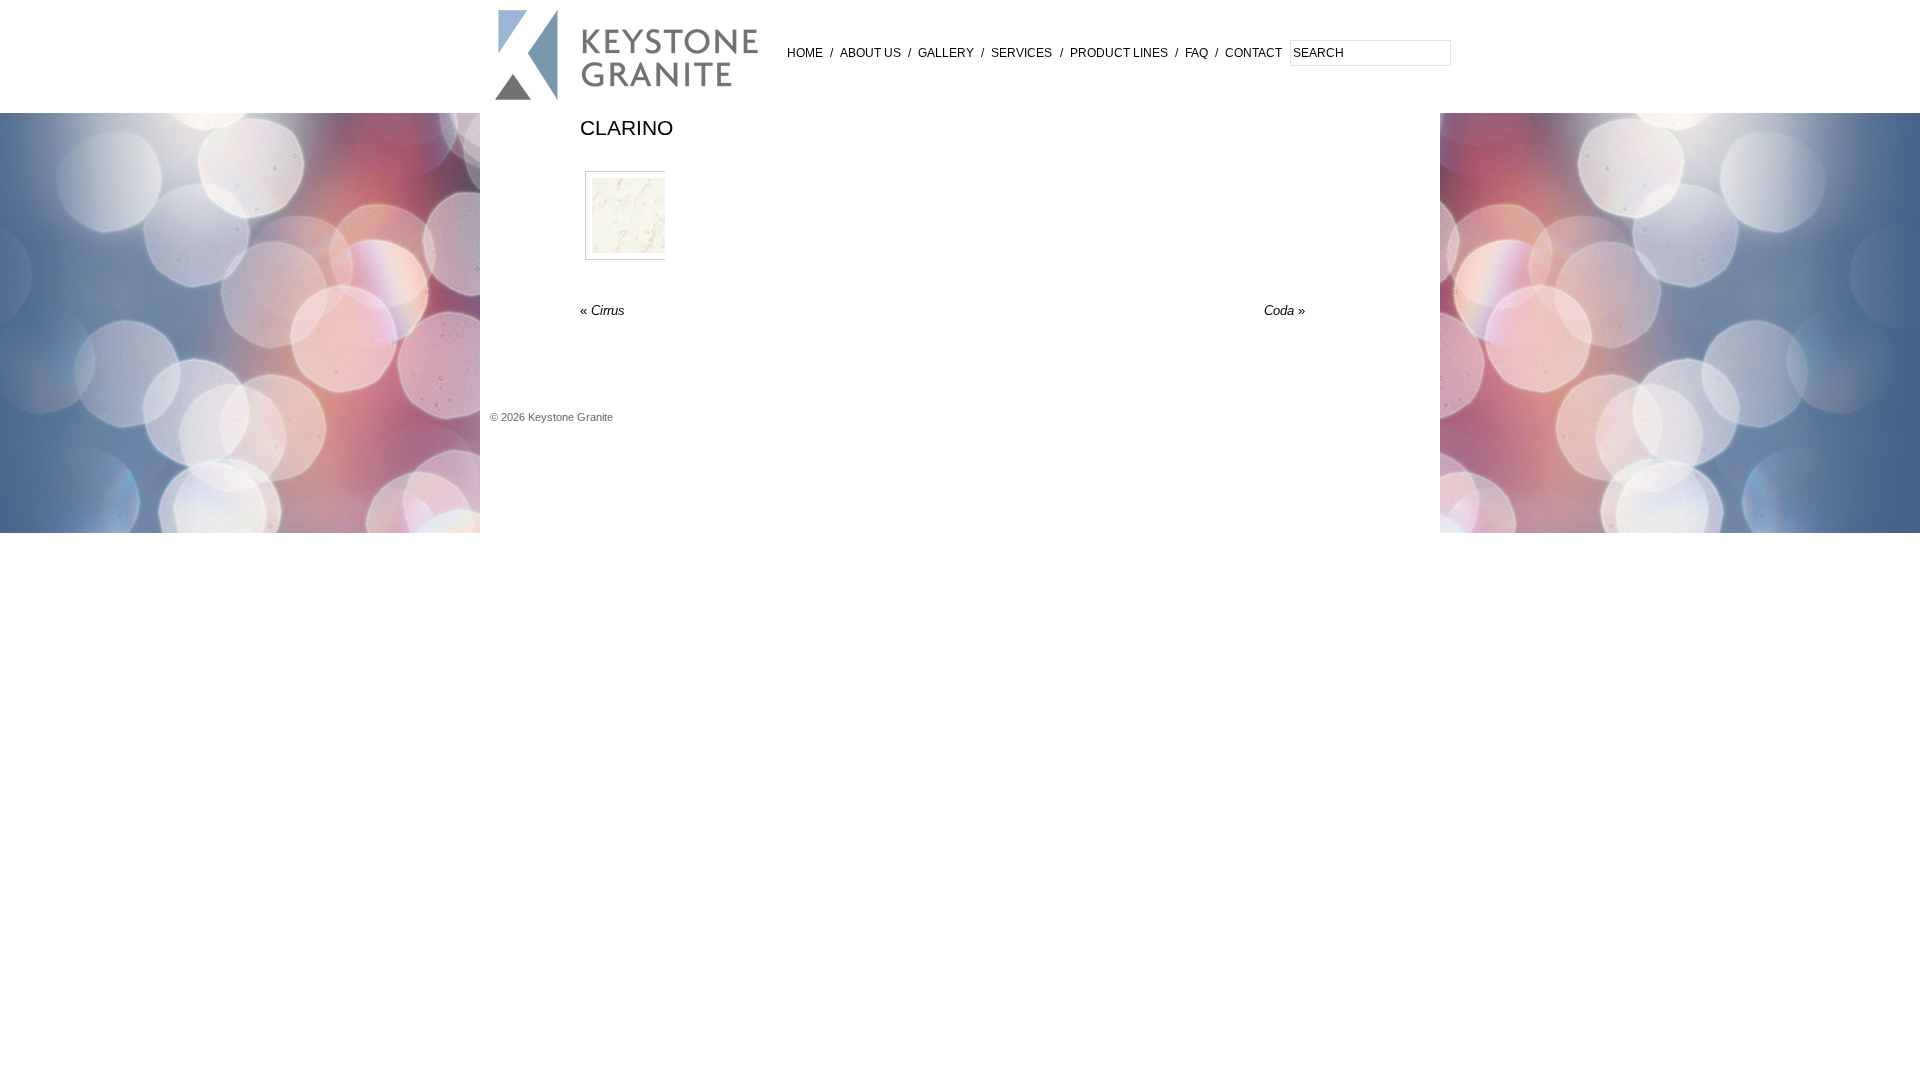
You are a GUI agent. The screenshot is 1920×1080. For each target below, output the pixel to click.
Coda (1284, 310)
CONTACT (1253, 53)
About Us (870, 53)
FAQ (1196, 53)
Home (805, 53)
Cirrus (602, 310)
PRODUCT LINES (1119, 53)
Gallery (946, 53)
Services (1021, 53)
